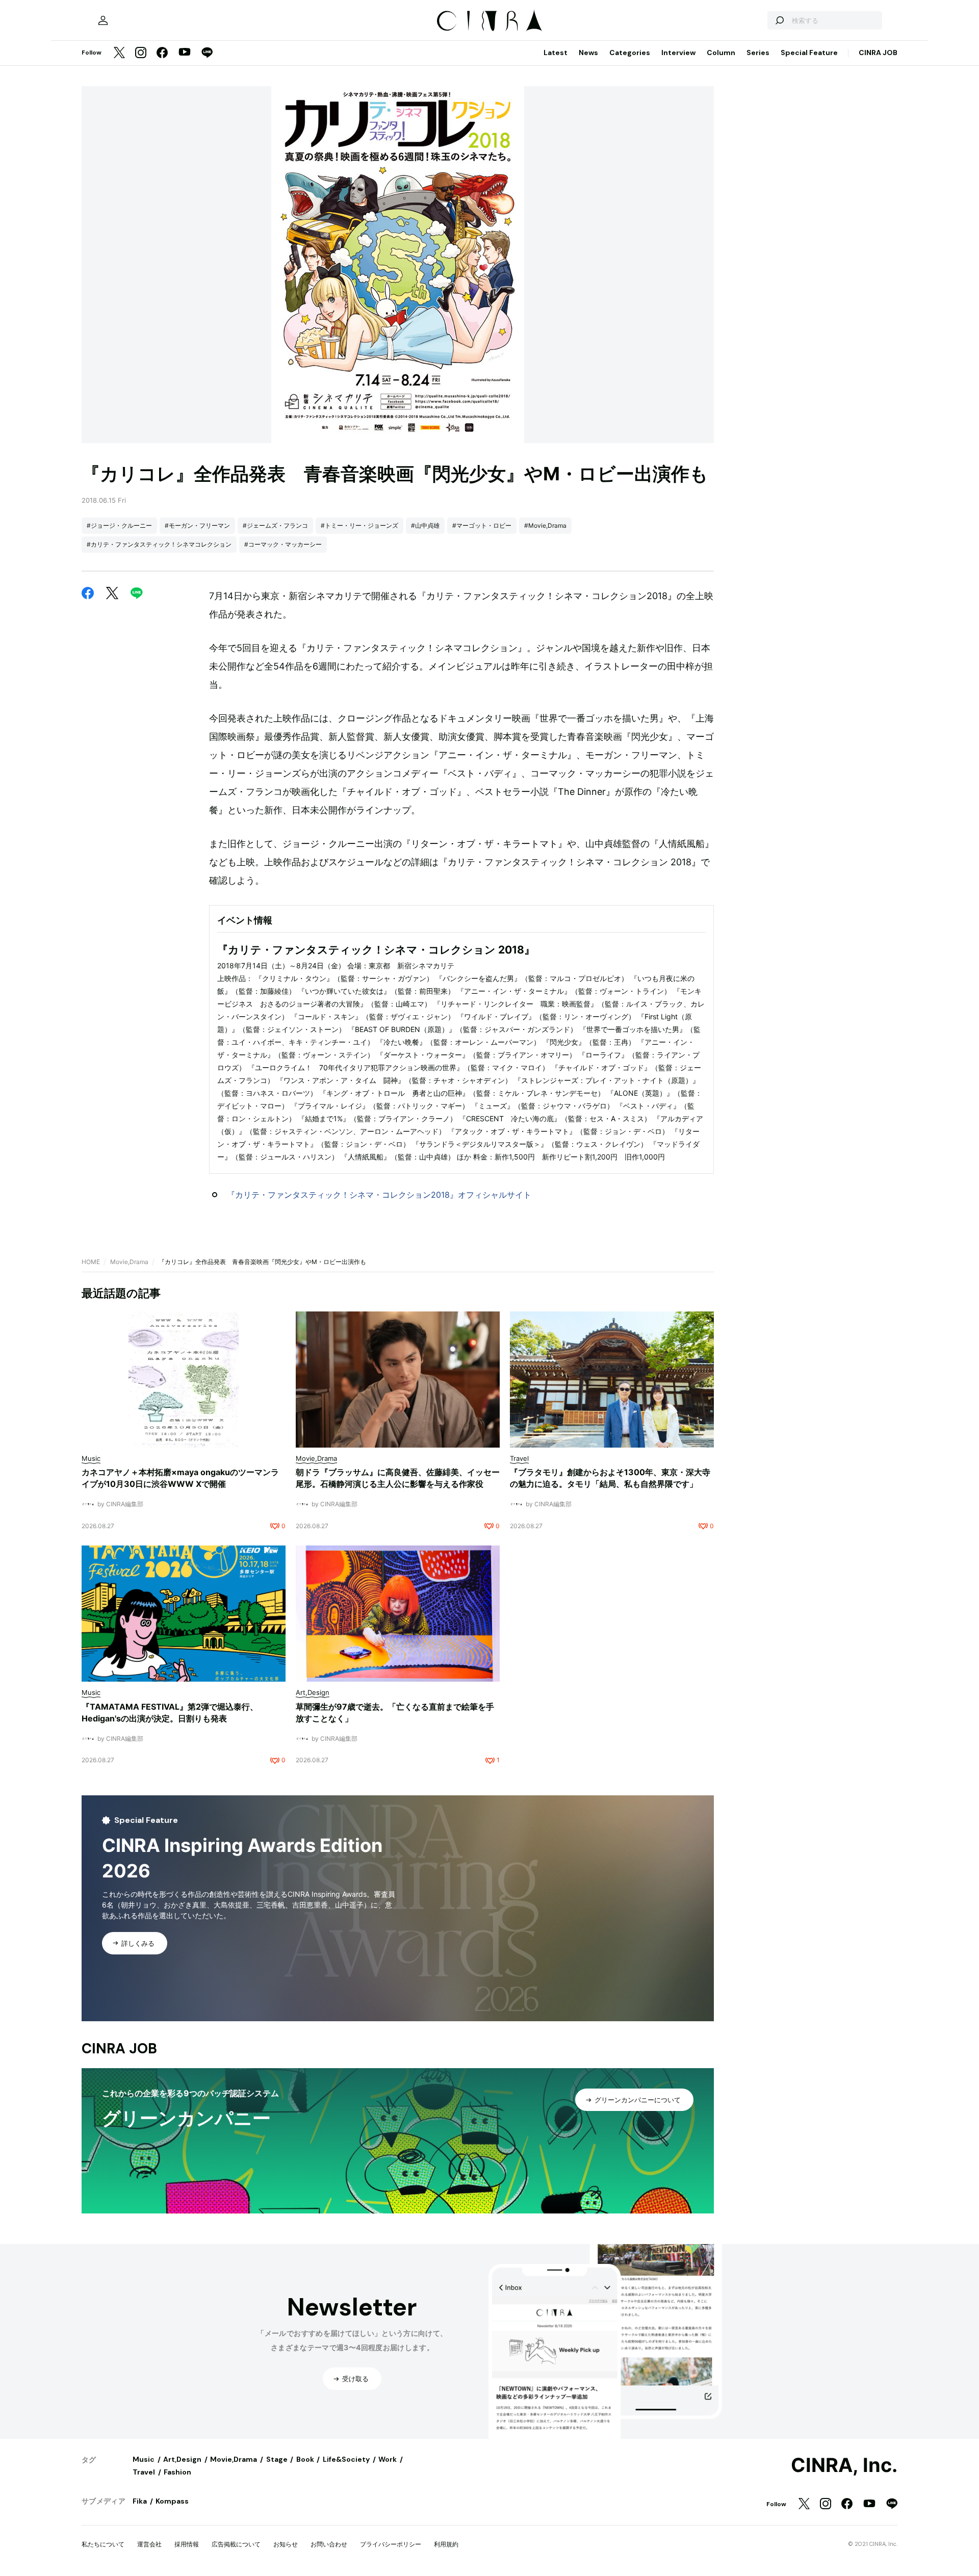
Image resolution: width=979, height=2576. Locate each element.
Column (721, 53)
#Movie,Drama (545, 525)
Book (305, 2459)
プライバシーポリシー (391, 2544)
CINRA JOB (878, 53)
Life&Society (346, 2459)
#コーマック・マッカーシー (283, 544)
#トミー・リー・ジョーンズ (359, 525)
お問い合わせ (329, 2544)
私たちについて (103, 2544)
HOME (91, 1262)
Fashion (177, 2472)
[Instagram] (141, 53)
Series (758, 53)
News (588, 53)
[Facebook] (162, 53)
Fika (140, 2501)
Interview (678, 53)
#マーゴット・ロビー (482, 525)
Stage (277, 2459)
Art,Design (182, 2459)
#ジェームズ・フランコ (275, 525)
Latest (556, 53)
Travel (144, 2472)
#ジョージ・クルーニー (119, 525)
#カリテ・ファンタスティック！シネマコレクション (159, 544)
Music (144, 2459)
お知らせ (286, 2544)
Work (388, 2459)
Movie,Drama (129, 1262)
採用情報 (187, 2544)
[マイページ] (103, 20)
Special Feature (809, 53)
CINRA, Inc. (844, 2465)
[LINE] (207, 53)
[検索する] (779, 20)
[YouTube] (185, 53)
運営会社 (149, 2544)
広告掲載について (236, 2544)
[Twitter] (119, 53)
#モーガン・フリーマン (197, 525)
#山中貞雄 (425, 525)
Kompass (172, 2501)
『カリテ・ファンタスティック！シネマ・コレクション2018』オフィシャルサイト (379, 1195)
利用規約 (446, 2544)
